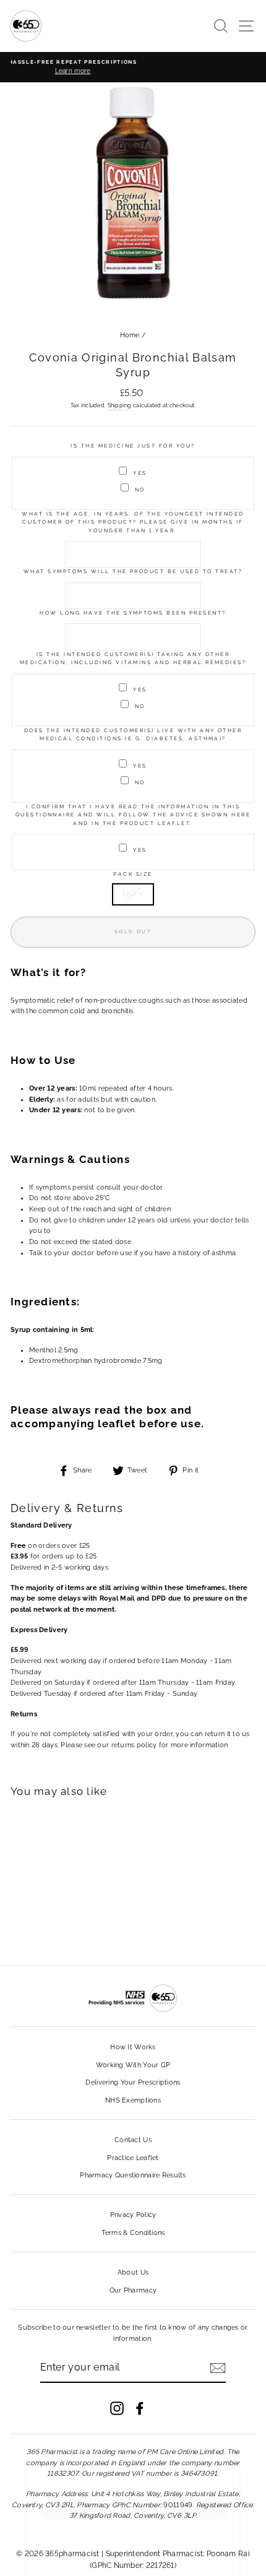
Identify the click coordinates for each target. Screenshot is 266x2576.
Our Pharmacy (133, 2290)
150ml (133, 894)
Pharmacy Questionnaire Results (133, 2175)
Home (130, 335)
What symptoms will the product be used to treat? (133, 571)
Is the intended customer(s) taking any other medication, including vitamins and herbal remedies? (133, 658)
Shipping (120, 405)
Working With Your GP (133, 2065)
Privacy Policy (133, 2215)
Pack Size (133, 874)
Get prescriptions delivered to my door (133, 2491)
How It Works (133, 2047)
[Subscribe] (218, 2368)
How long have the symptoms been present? (133, 613)
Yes (140, 473)
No (140, 490)
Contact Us (133, 2140)
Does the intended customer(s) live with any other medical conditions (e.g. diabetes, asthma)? (133, 734)
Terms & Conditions (133, 2233)
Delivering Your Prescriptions (133, 2082)
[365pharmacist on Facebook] (140, 2408)
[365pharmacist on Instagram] (117, 2408)
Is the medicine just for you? (133, 446)
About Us (133, 2272)
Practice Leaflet (133, 2158)
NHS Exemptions (133, 2100)
